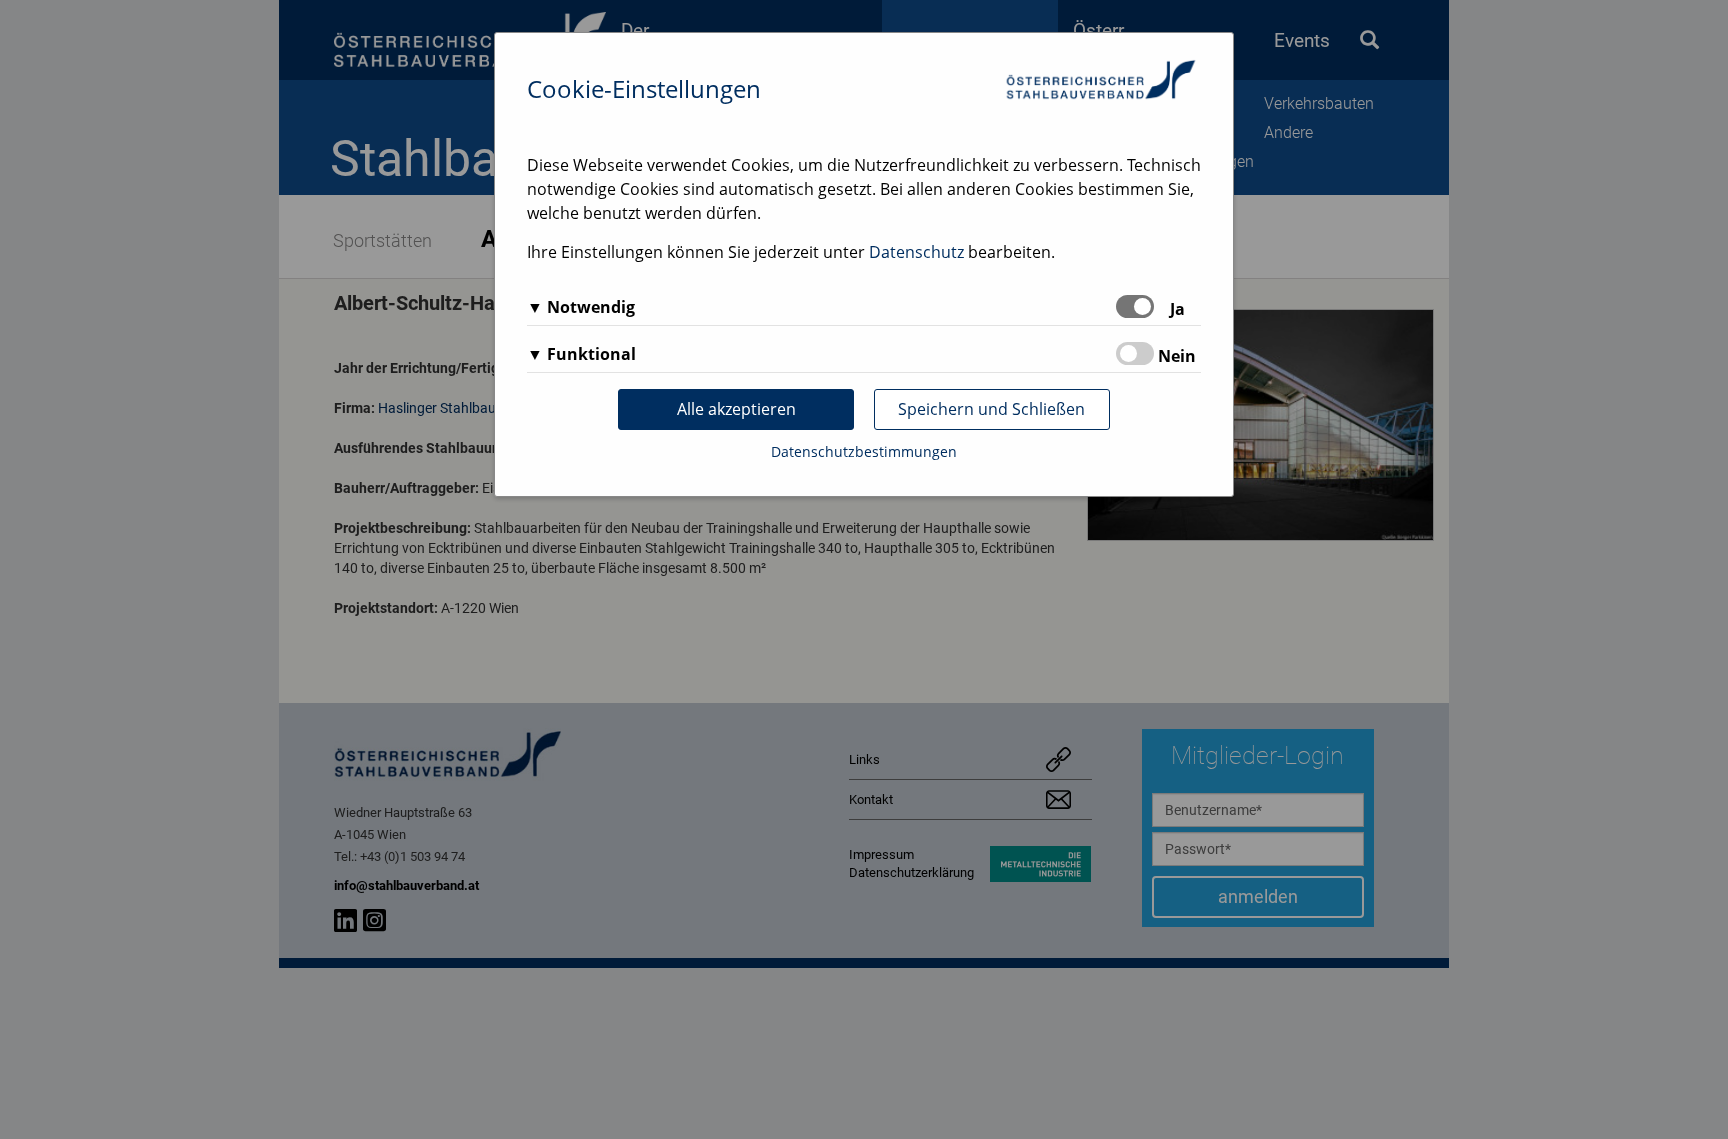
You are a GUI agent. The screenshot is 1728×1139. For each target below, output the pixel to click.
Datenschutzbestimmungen (864, 451)
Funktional (591, 354)
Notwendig (591, 307)
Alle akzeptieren (736, 409)
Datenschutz (916, 252)
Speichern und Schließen (991, 409)
